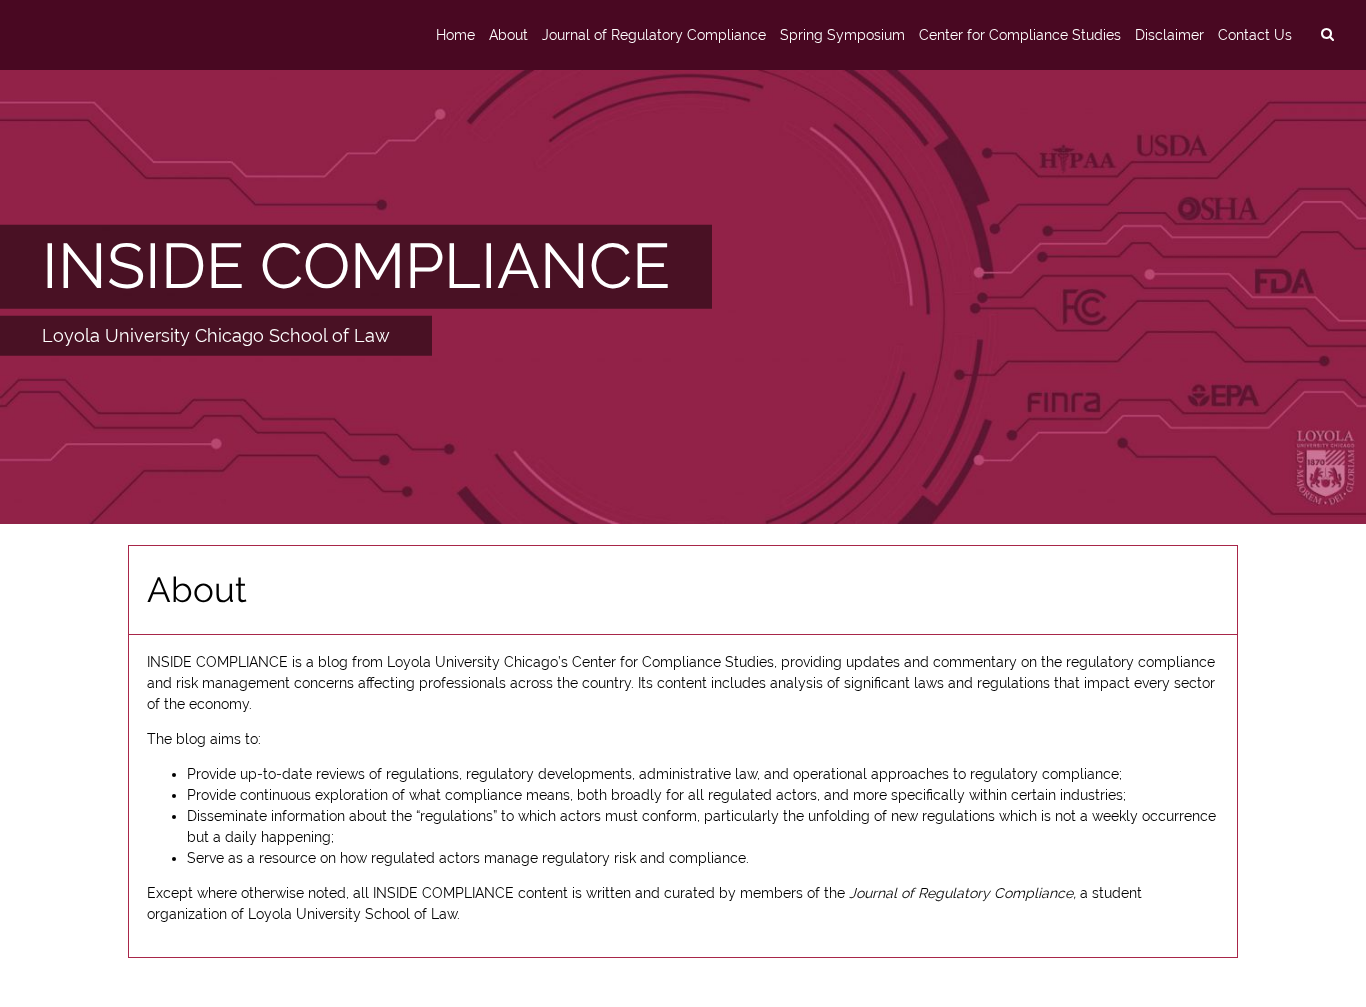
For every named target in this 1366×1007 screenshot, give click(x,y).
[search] (1327, 35)
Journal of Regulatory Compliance (654, 35)
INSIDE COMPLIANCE (356, 266)
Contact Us (1255, 35)
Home (455, 35)
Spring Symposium (842, 35)
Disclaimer (1169, 35)
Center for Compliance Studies (1020, 35)
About (508, 35)
